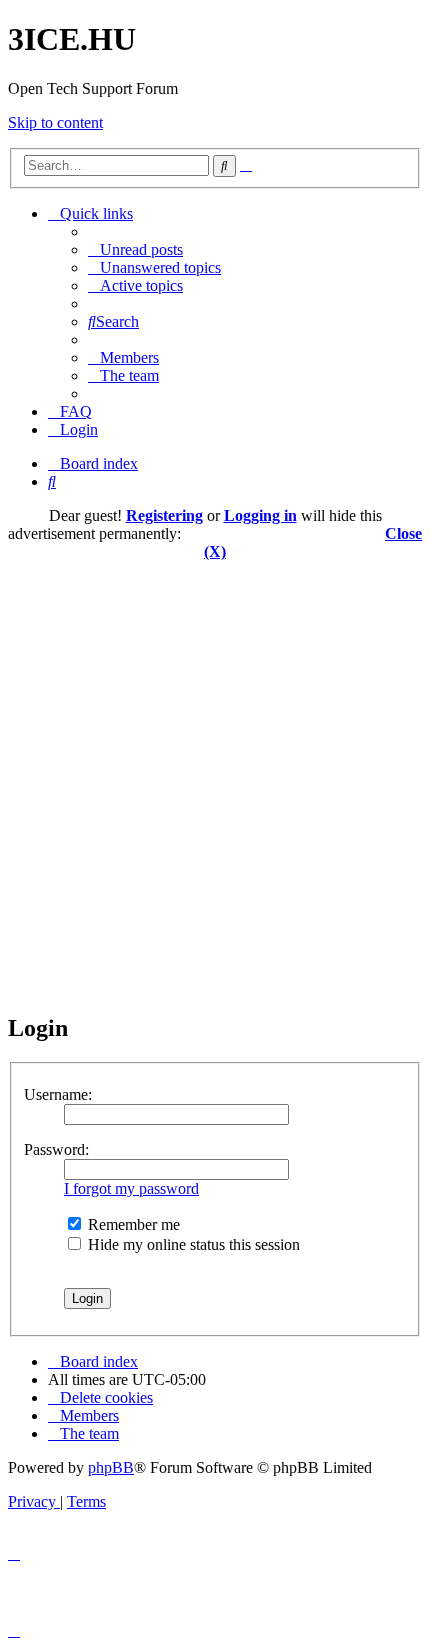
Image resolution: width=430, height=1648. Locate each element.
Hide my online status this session (192, 1244)
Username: (58, 1094)
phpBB (111, 1467)
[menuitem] (135, 249)
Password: (56, 1149)
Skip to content (55, 122)
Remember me (132, 1224)
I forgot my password (131, 1188)
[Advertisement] (215, 776)
